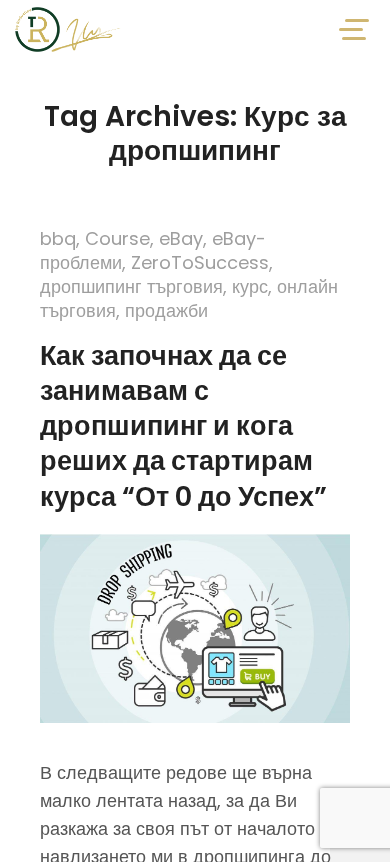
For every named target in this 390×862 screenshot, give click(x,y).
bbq (58, 238)
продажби (166, 310)
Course (117, 238)
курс (250, 286)
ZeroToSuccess (200, 262)
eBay (181, 238)
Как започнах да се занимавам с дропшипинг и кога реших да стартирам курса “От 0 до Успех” (183, 425)
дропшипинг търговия (131, 286)
